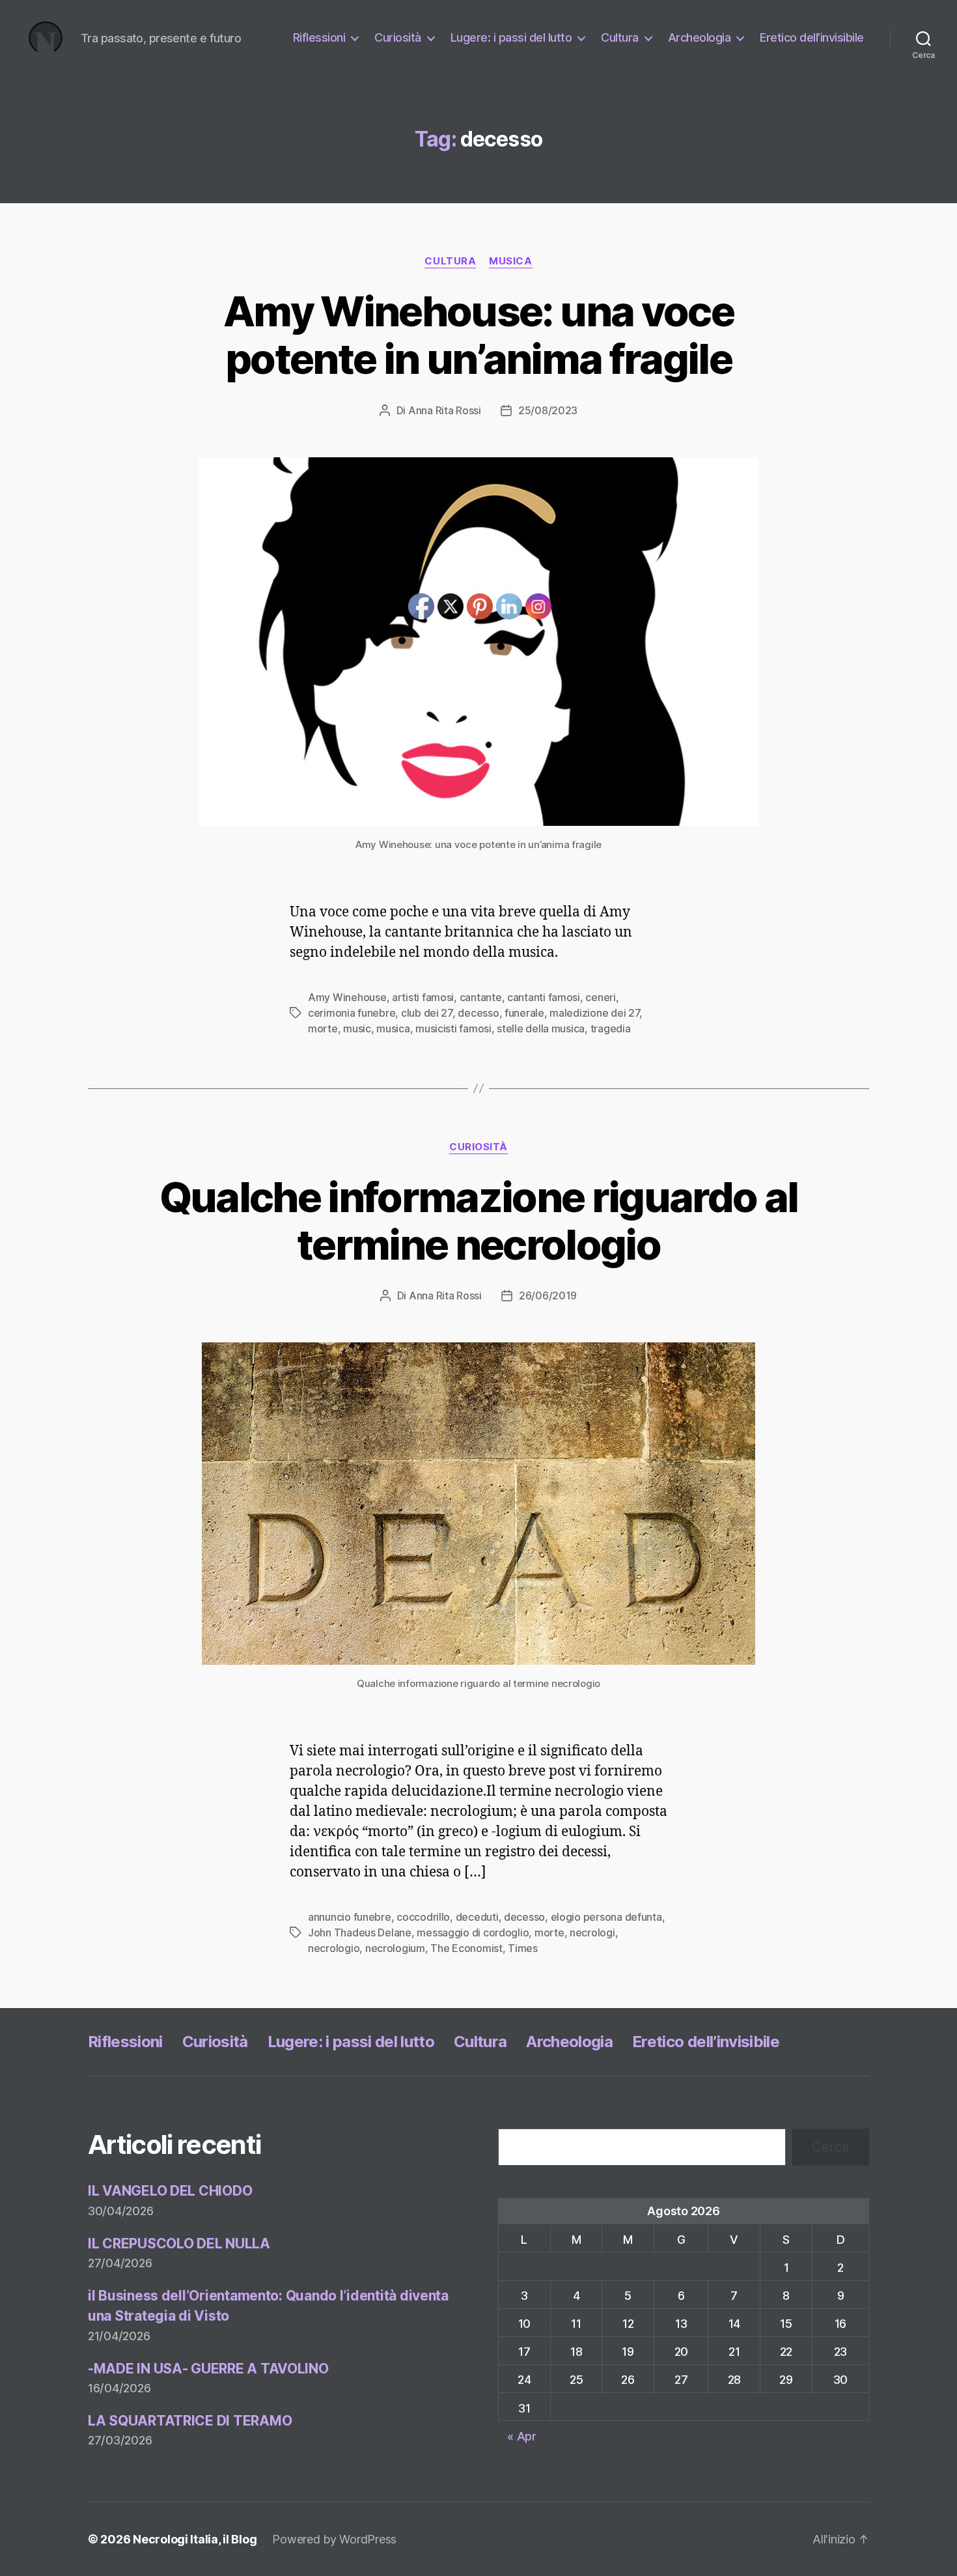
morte (323, 1028)
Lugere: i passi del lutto (511, 37)
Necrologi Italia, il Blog (195, 2539)
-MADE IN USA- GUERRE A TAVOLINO (208, 2369)
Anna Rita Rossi (445, 410)
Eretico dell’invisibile (812, 37)
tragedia (611, 1028)
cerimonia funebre (352, 1013)
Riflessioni (319, 37)
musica (510, 261)
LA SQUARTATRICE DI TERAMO (190, 2421)
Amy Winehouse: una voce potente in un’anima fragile (478, 335)
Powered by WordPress (334, 2539)
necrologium (395, 1948)
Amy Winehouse (347, 997)
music (357, 1028)
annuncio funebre (350, 1917)
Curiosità (398, 37)
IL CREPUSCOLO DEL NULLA (179, 2243)
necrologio (334, 1948)
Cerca (831, 2147)
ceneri (600, 997)
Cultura (620, 37)
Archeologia (700, 37)
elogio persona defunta (606, 1917)
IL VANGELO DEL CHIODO (170, 2191)
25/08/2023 (548, 410)
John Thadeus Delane (360, 1932)
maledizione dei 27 (594, 1013)
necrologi (592, 1932)
